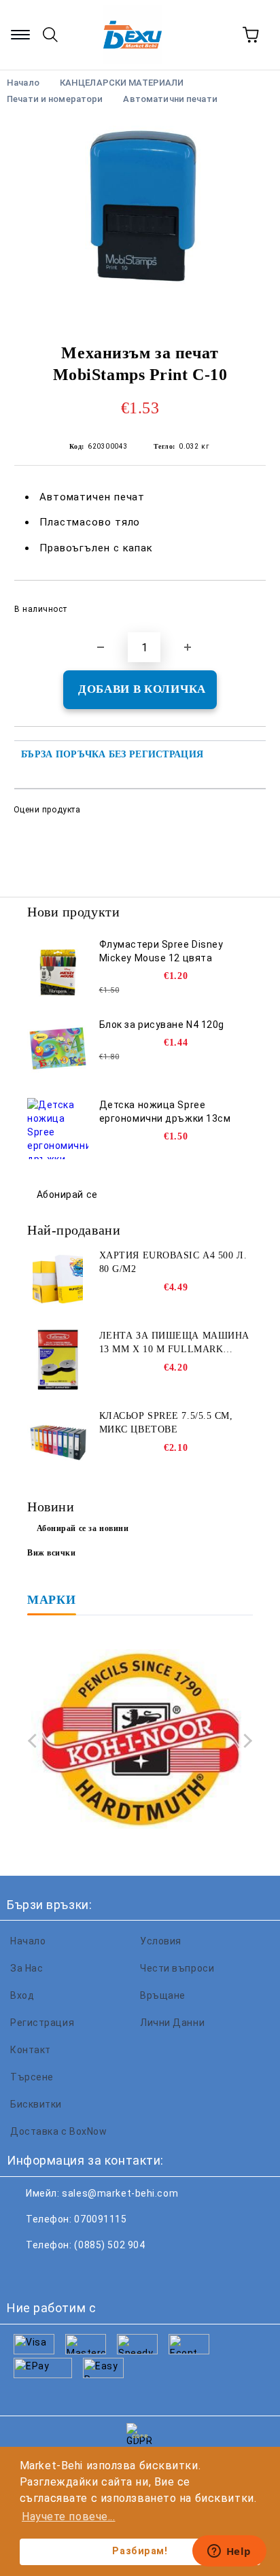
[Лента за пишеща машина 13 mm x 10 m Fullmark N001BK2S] (58, 1360)
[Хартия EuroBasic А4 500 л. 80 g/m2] (58, 1280)
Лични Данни (172, 2023)
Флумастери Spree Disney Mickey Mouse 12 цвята (161, 951)
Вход (22, 1995)
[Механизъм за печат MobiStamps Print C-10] (140, 219)
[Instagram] (84, 2272)
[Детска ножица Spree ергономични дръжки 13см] (58, 1129)
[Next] (245, 1741)
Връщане (163, 1995)
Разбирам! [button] (140, 2551)
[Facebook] (24, 2272)
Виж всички (52, 1553)
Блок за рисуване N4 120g (162, 1025)
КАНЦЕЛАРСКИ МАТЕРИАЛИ (122, 83)
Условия (161, 1941)
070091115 (100, 2219)
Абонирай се (67, 1195)
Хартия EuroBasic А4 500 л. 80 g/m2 (173, 1262)
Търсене (32, 2077)
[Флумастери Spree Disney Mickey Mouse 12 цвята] (58, 968)
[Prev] (35, 1741)
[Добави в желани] (246, 603)
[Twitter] (54, 2272)
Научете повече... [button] (69, 2517)
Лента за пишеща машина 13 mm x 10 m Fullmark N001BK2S (174, 1343)
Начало (28, 1941)
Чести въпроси (177, 1968)
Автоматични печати (170, 99)
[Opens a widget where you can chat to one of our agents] (229, 2552)
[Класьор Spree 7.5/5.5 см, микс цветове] (58, 1440)
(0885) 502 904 (109, 2245)
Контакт (31, 2050)
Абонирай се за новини (83, 1528)
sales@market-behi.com (120, 2193)
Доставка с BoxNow (59, 2131)
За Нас (27, 1968)
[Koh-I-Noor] (140, 1741)
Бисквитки (36, 2104)
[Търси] (50, 35)
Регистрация (42, 2023)
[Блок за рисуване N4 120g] (58, 1048)
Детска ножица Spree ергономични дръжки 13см (165, 1112)
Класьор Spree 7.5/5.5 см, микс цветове (166, 1423)
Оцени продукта (47, 810)
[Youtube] (114, 2272)
